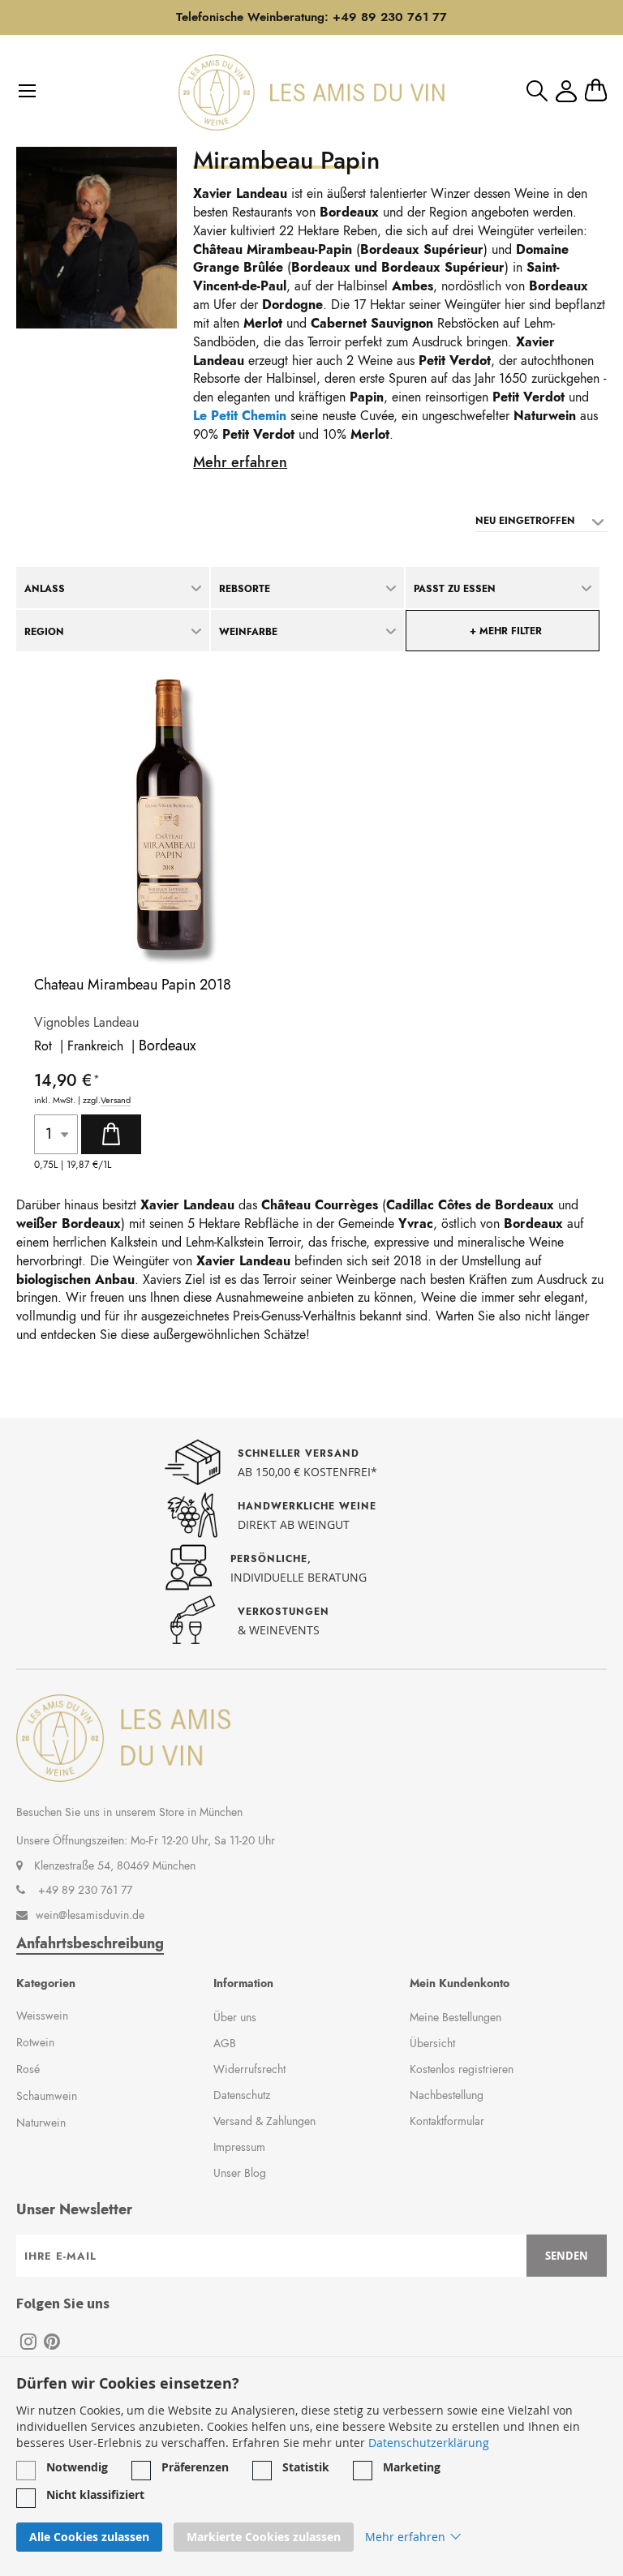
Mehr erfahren (240, 462)
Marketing (412, 2467)
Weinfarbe (248, 632)
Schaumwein (47, 2096)
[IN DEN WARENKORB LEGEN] (111, 1134)
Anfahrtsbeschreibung (90, 1944)
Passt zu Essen (455, 589)
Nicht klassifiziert (95, 2494)
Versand (116, 1100)
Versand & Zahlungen (264, 2121)
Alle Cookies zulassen (89, 2537)
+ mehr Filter (506, 631)
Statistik (306, 2467)
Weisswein (42, 2016)
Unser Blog (240, 2173)
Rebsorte (245, 589)
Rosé (28, 2069)
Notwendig (77, 2467)
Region (44, 632)
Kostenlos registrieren (462, 2069)
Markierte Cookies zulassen (264, 2537)
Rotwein (35, 2042)
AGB (225, 2043)
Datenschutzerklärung (429, 2443)
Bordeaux (168, 1045)
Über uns (235, 2017)
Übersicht (432, 2043)
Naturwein (41, 2123)
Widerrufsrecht (249, 2069)
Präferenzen (195, 2467)
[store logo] (311, 92)
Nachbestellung (447, 2095)
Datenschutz (242, 2095)
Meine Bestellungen (455, 2017)
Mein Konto (566, 91)
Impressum (239, 2147)
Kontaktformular (447, 2121)
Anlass (45, 589)
